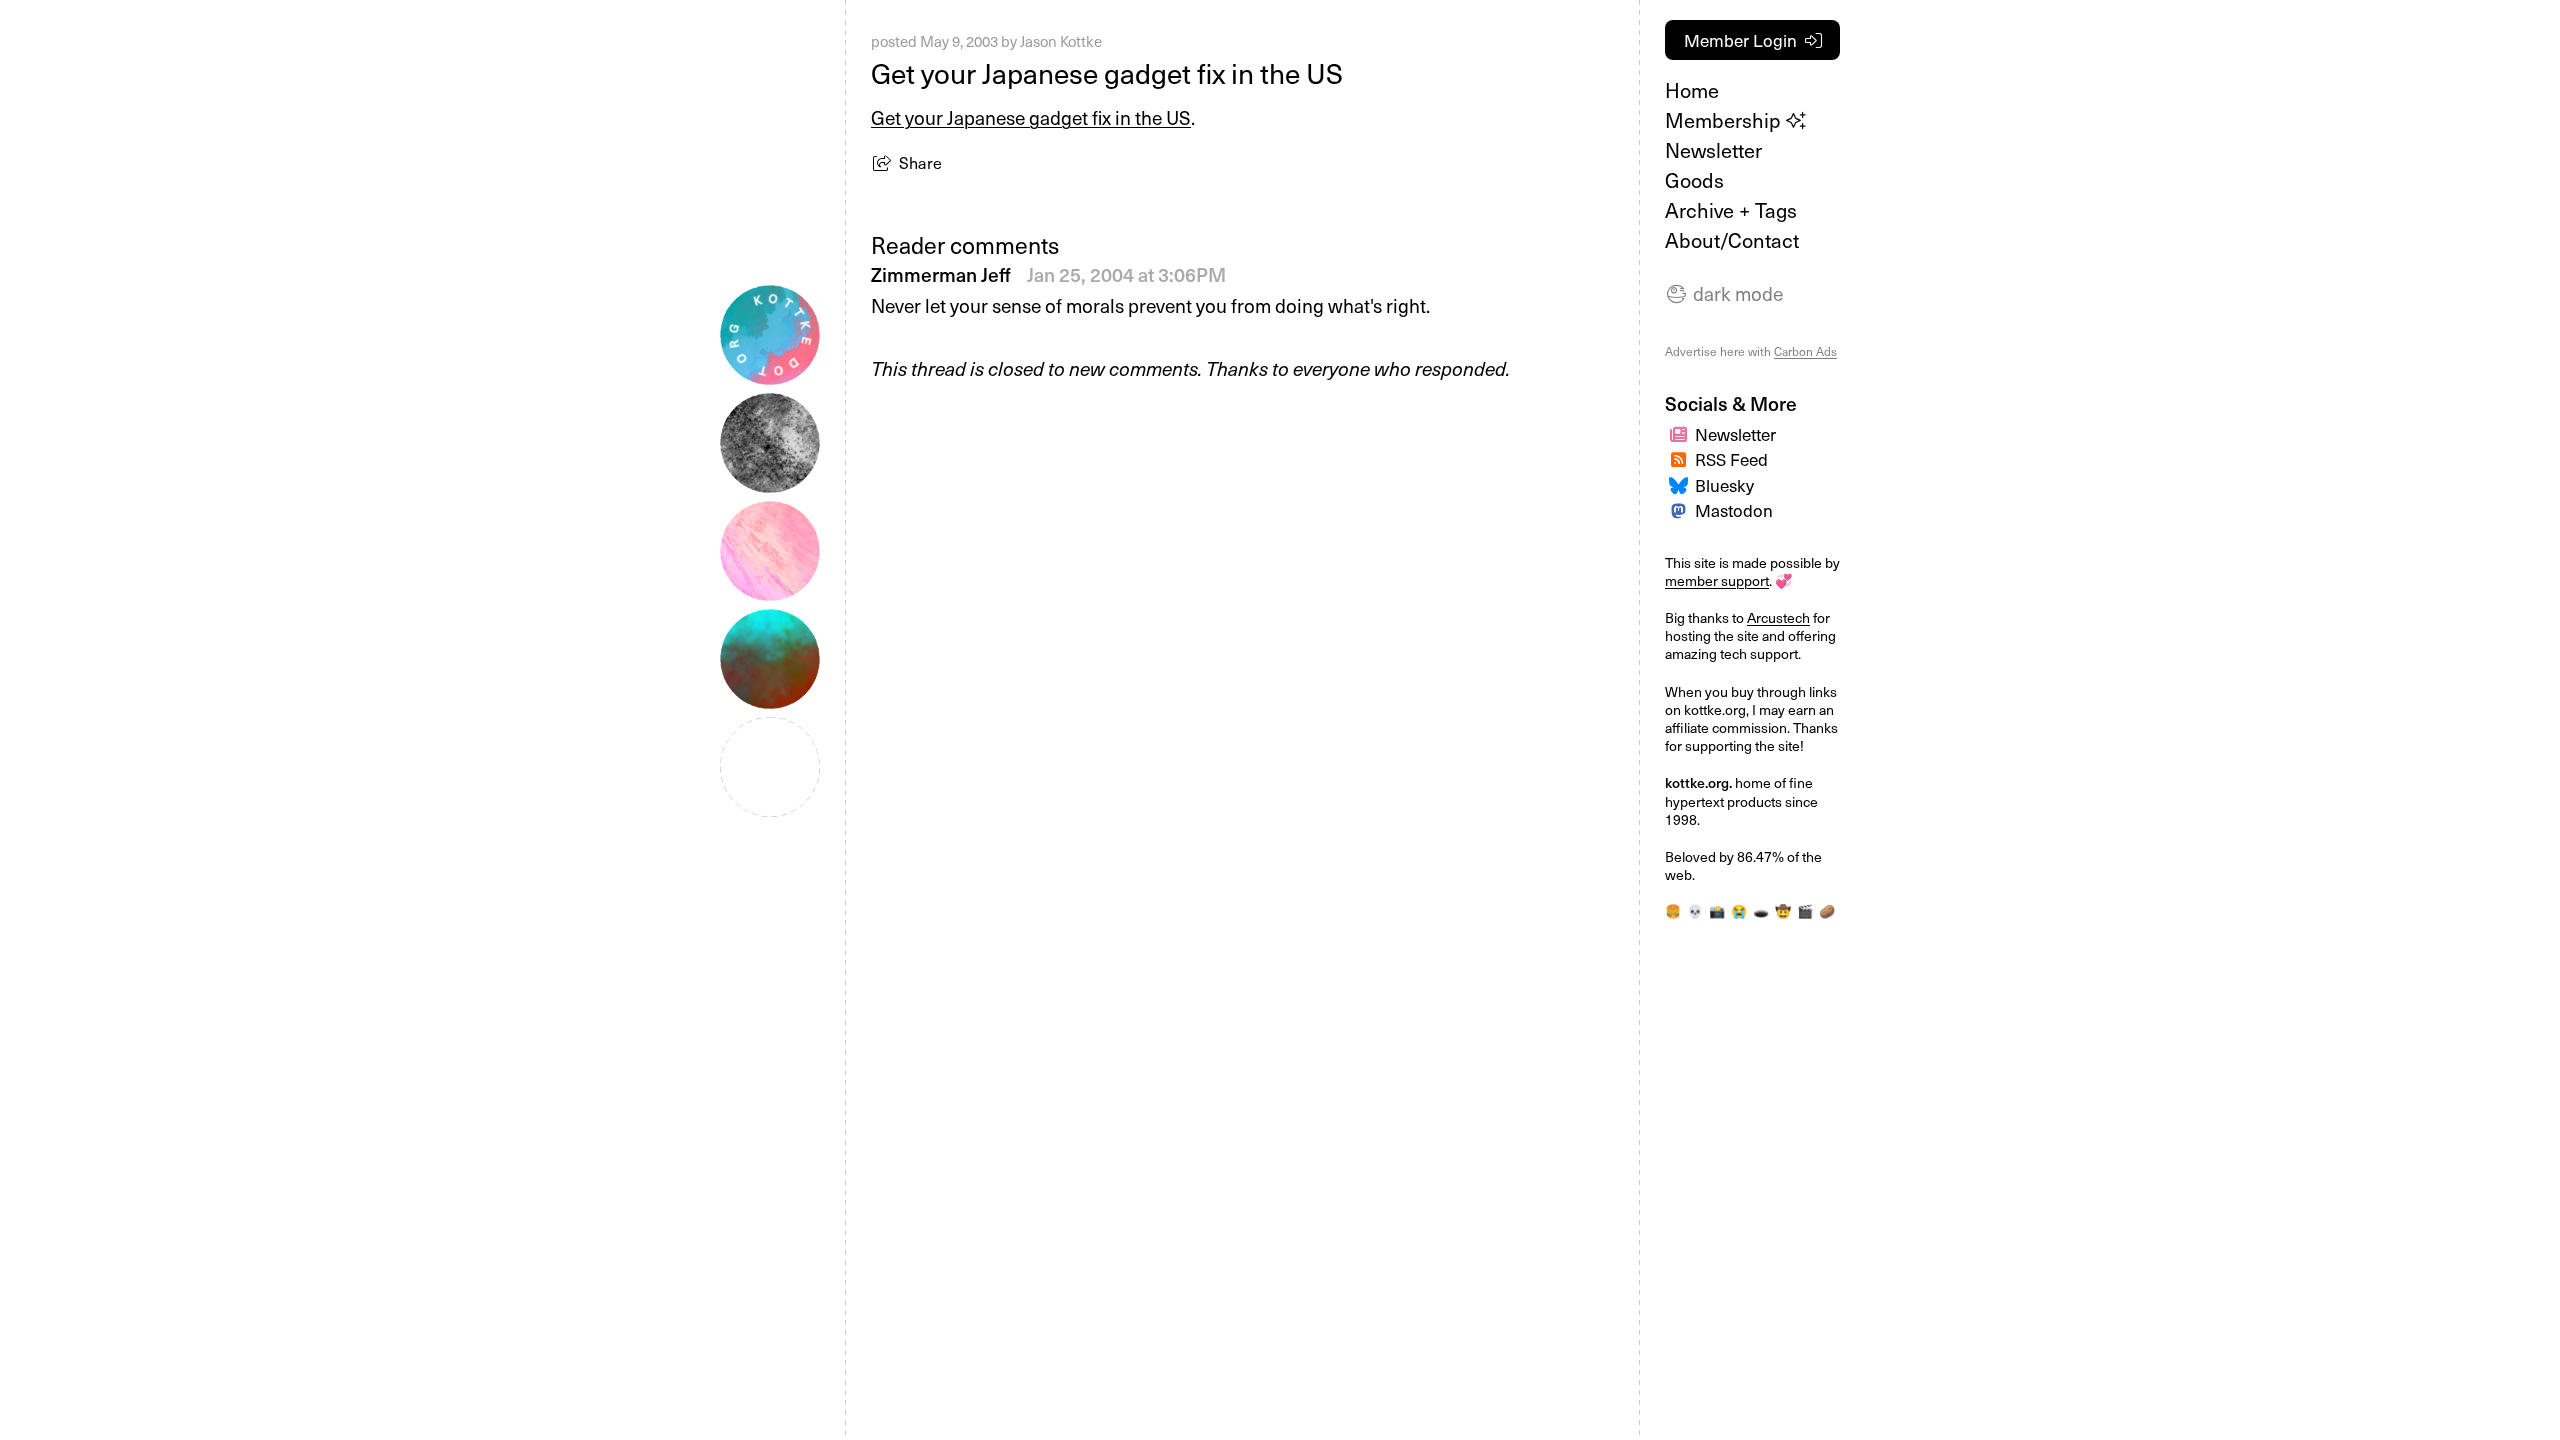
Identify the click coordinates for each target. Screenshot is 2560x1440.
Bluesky (1724, 485)
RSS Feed (1731, 459)
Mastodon (1734, 510)
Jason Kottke (1061, 41)
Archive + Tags (1731, 210)
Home (1692, 90)
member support (1717, 580)
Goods (1694, 180)
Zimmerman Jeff (943, 274)
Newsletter (1713, 150)
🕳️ (1761, 911)
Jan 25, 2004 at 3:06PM (1126, 274)
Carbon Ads (1805, 351)
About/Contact (1732, 240)
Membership (1725, 120)
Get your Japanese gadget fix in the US (1031, 117)
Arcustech (1778, 617)
